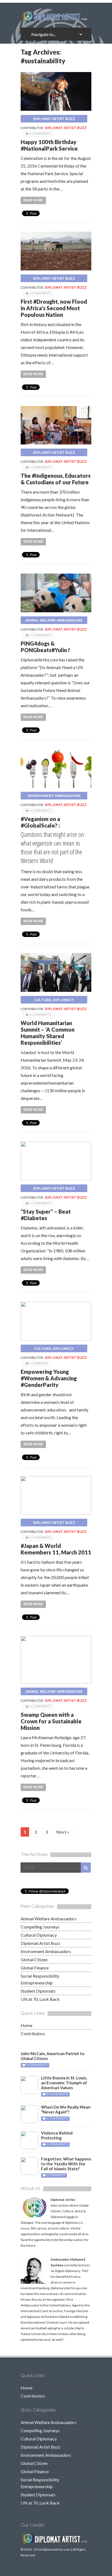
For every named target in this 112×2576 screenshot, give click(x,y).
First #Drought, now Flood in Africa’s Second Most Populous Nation (54, 308)
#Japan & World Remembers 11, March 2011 (56, 1549)
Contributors (33, 2033)
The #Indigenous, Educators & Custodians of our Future (56, 479)
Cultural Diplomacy (54, 1000)
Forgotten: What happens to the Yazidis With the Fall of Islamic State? (66, 2164)
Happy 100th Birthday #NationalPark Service (49, 145)
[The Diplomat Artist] (56, 20)
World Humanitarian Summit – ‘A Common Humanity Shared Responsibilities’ (48, 1033)
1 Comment (39, 1363)
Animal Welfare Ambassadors (54, 620)
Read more (33, 200)
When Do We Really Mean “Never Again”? (66, 2109)
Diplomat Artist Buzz (54, 119)
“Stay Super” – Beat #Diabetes (46, 1215)
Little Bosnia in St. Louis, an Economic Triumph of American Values (64, 2083)
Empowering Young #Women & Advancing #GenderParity (49, 1378)
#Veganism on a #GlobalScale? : (40, 822)
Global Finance (35, 1968)
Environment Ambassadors (54, 796)
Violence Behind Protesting (57, 2135)
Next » (63, 1832)
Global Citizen (34, 1959)
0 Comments (40, 134)
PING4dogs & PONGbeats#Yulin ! (45, 647)
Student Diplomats (38, 1991)
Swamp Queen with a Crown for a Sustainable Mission (51, 1721)
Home (27, 2025)
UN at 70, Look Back (40, 1999)
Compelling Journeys (40, 1927)
